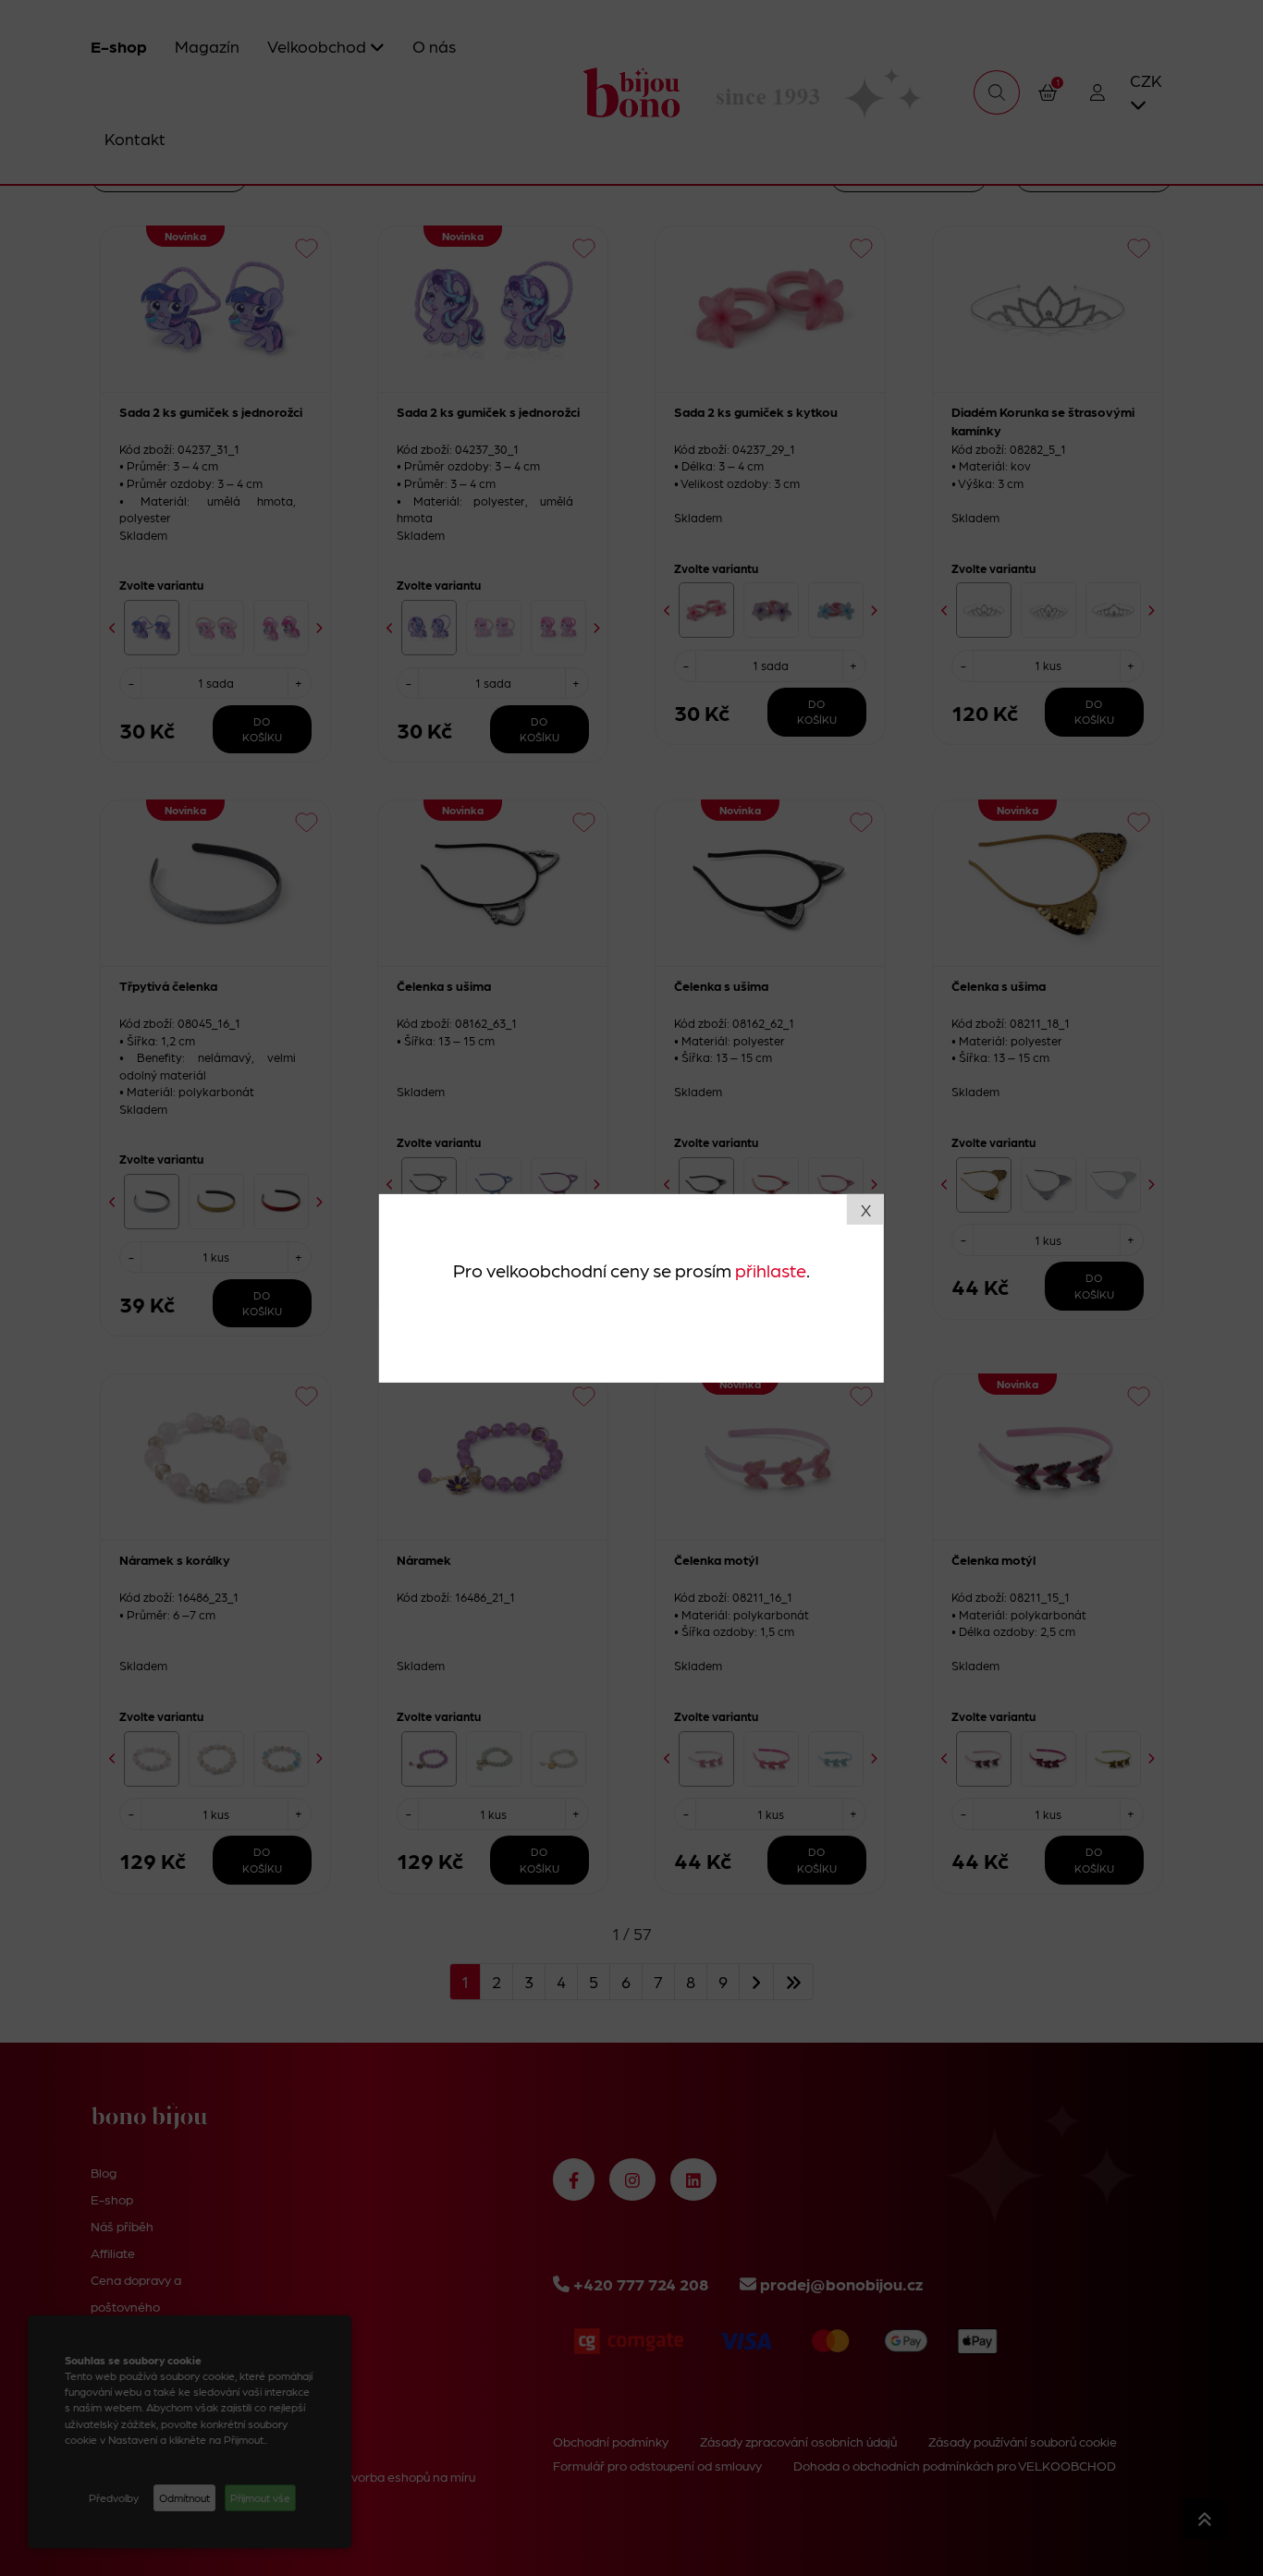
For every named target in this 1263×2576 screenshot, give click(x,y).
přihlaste (771, 1270)
